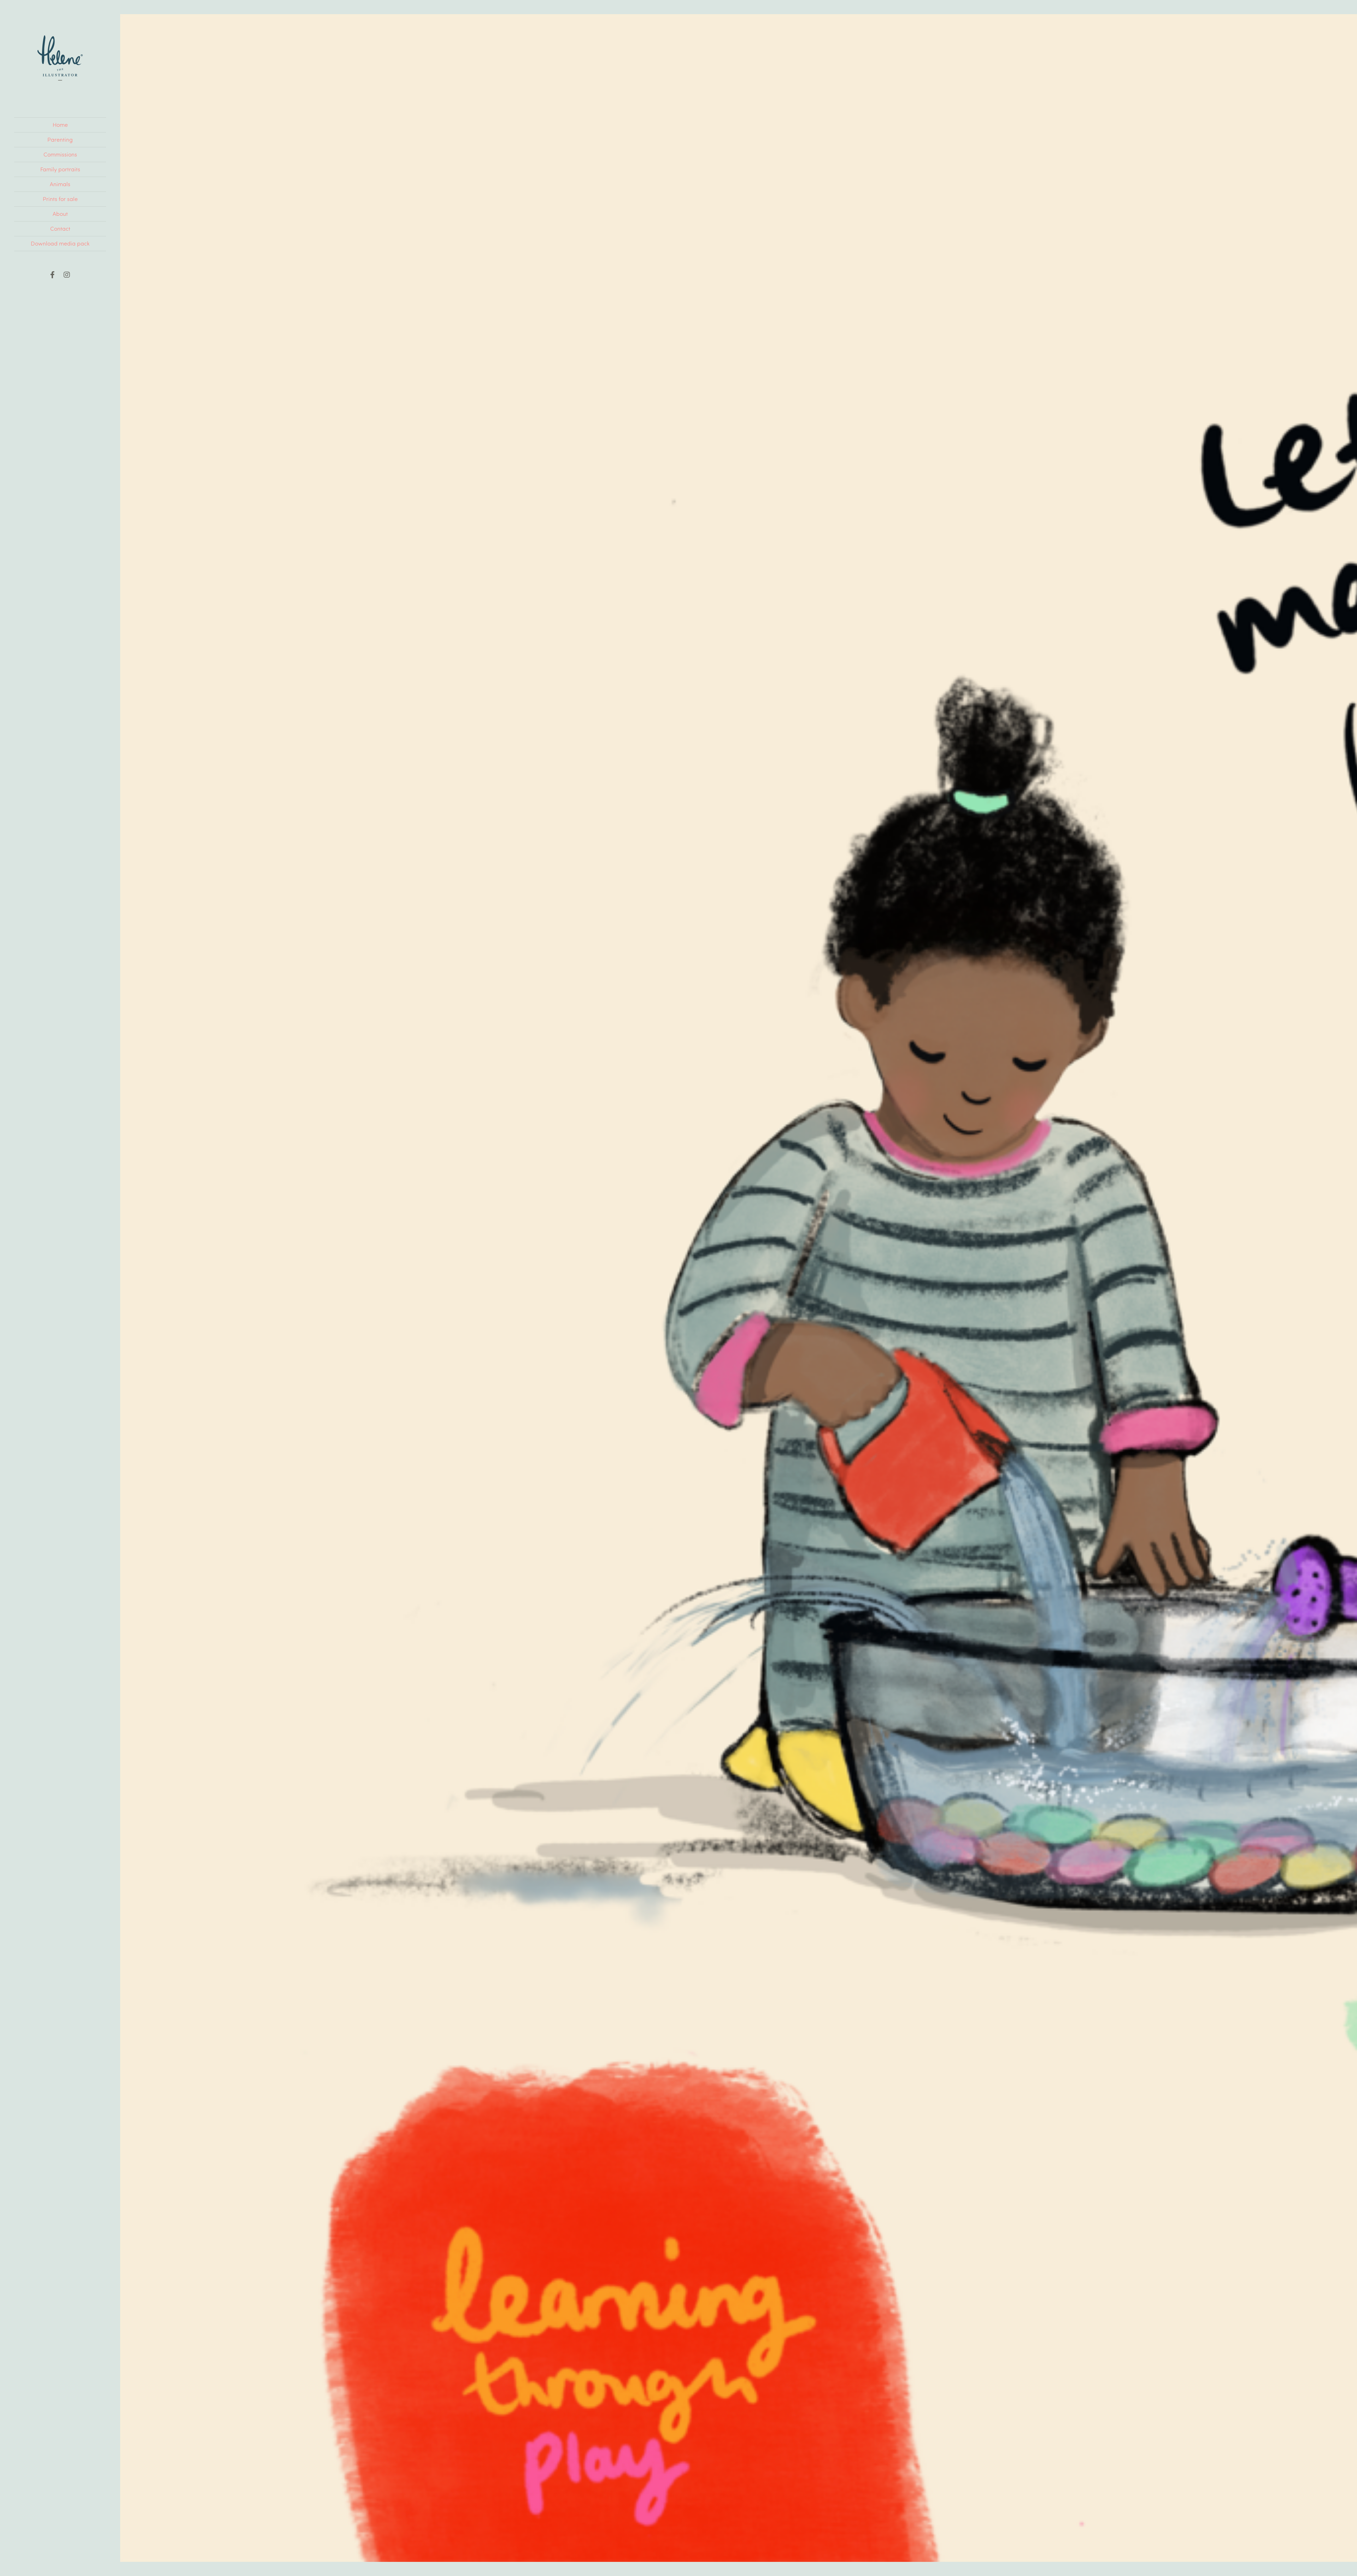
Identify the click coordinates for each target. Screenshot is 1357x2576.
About (60, 214)
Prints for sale (60, 199)
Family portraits (60, 169)
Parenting (60, 139)
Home (60, 125)
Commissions (60, 154)
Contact (60, 228)
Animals (60, 184)
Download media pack (60, 243)
